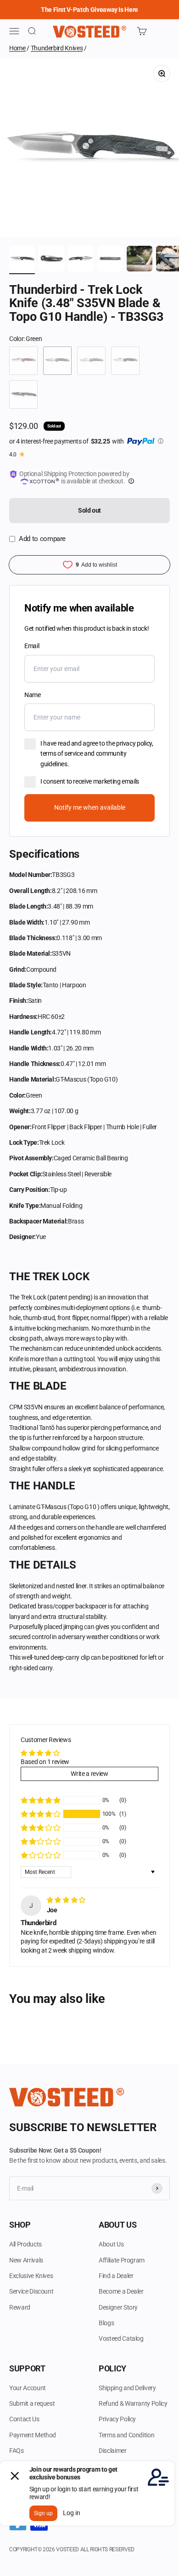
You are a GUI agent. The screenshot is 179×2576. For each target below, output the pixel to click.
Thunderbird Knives (57, 48)
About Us (111, 2244)
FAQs (17, 2451)
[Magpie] (91, 361)
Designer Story (118, 2307)
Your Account (28, 2388)
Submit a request (32, 2403)
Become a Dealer (121, 2291)
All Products (25, 2244)
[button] (40, 1814)
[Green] (57, 361)
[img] (66, 1900)
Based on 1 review (45, 1762)
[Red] (23, 361)
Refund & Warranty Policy (133, 2403)
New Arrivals (26, 2260)
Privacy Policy (117, 2419)
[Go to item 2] (51, 260)
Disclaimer (113, 2451)
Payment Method (33, 2435)
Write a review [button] (89, 1774)
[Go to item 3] (81, 260)
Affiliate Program (122, 2260)
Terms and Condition (126, 2435)
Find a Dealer (116, 2276)
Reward (20, 2307)
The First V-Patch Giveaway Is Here (89, 10)
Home (17, 48)
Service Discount (31, 2291)
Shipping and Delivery (127, 2388)
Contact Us (24, 2419)
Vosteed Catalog (121, 2338)
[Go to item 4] (110, 260)
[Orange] (125, 361)
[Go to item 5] (140, 260)
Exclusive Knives (31, 2276)
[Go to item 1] (22, 260)
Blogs (106, 2323)
